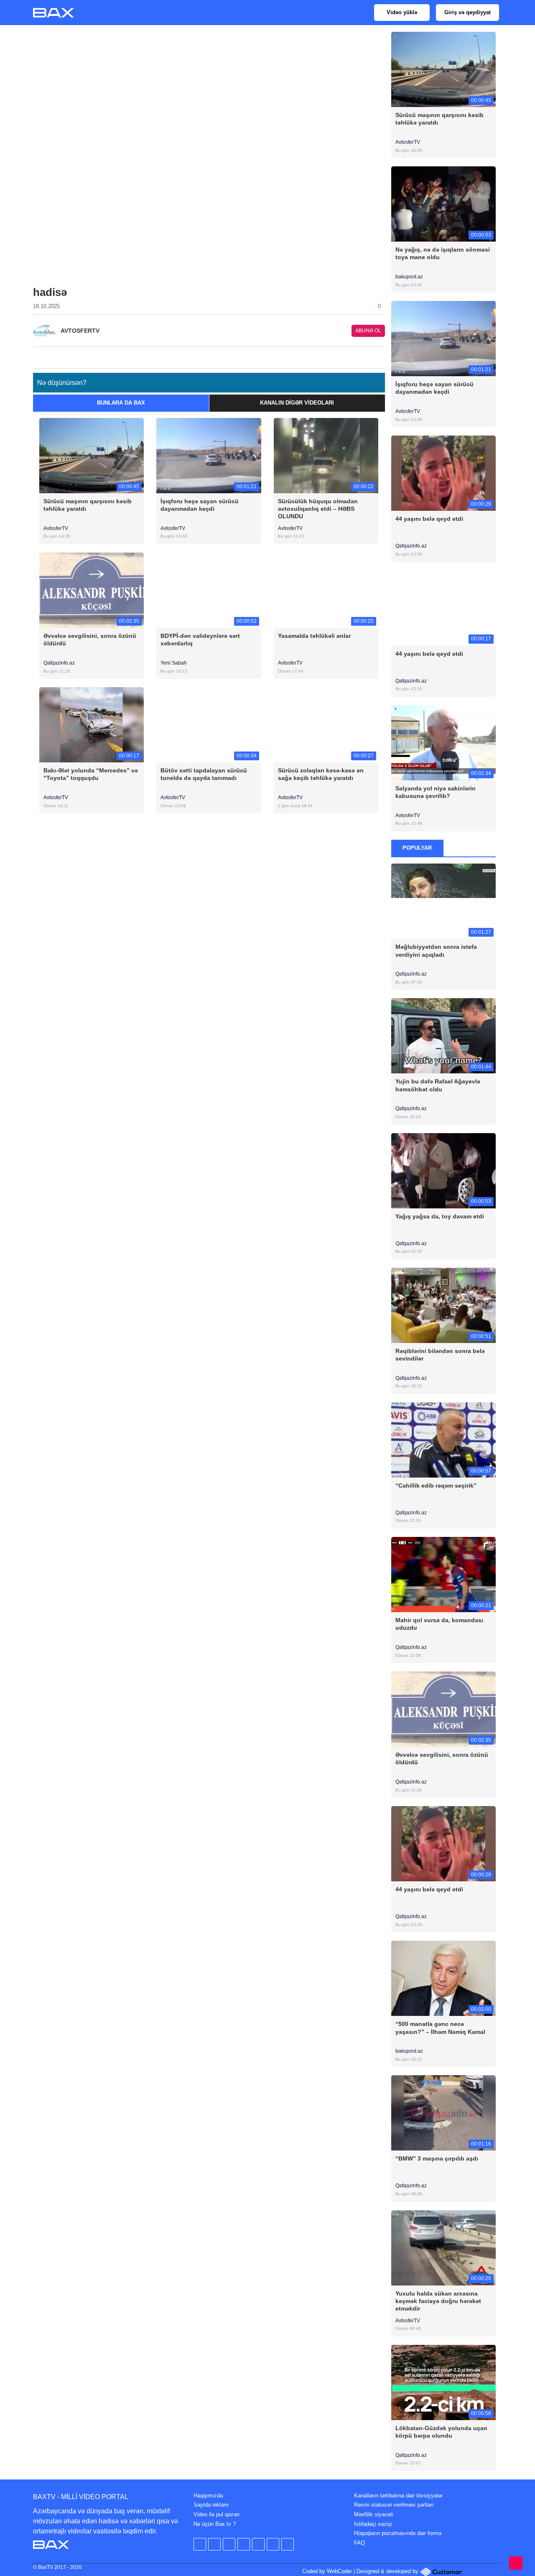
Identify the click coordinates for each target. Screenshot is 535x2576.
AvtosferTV (56, 528)
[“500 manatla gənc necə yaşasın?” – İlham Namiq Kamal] (444, 1978)
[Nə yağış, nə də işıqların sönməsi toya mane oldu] (444, 204)
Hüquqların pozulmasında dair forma (398, 2533)
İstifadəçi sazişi (373, 2524)
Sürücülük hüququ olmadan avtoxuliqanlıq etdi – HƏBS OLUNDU (318, 509)
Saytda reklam (211, 2505)
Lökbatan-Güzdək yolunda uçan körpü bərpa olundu (441, 2432)
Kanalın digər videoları (297, 403)
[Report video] (380, 355)
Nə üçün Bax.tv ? (215, 2524)
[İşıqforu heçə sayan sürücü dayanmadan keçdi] (209, 455)
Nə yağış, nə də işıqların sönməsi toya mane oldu (443, 253)
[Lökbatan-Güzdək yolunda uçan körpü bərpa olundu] (444, 2382)
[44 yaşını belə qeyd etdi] (444, 473)
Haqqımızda (208, 2496)
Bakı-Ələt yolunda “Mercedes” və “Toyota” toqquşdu (91, 774)
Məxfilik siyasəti (374, 2514)
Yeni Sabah (174, 663)
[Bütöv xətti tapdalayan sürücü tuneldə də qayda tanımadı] (209, 725)
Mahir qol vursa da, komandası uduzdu (439, 1624)
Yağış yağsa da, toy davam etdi (440, 1216)
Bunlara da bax (121, 403)
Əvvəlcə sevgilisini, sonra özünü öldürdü (90, 640)
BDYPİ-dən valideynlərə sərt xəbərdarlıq (200, 640)
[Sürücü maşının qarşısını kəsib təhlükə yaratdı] (92, 455)
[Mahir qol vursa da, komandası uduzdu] (444, 1574)
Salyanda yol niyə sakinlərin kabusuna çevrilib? (436, 792)
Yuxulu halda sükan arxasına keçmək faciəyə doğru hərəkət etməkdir (438, 2301)
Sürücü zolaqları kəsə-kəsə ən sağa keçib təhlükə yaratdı (321, 774)
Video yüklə (402, 12)
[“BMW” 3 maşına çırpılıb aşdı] (444, 2113)
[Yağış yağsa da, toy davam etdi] (444, 1170)
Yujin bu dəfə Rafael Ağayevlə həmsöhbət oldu (438, 1085)
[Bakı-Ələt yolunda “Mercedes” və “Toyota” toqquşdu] (92, 725)
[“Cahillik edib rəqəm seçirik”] (444, 1439)
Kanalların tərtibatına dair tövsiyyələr (398, 2496)
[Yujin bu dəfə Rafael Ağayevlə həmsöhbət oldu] (444, 1036)
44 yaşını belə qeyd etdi (429, 519)
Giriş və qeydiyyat (467, 12)
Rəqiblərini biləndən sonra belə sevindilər (440, 1355)
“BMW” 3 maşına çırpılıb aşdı (437, 2158)
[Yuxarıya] (516, 2563)
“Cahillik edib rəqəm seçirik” (436, 1485)
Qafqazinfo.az (59, 663)
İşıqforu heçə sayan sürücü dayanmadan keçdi (200, 505)
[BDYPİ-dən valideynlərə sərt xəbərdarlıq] (209, 590)
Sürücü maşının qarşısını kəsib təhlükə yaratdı (88, 505)
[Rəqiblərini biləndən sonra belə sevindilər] (444, 1305)
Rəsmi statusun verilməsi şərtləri (394, 2505)
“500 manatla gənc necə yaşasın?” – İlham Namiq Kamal (440, 2028)
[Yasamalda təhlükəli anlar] (326, 590)
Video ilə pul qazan (217, 2514)
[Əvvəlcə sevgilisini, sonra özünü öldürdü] (92, 590)
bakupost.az (410, 277)
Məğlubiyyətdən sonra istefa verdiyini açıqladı (436, 950)
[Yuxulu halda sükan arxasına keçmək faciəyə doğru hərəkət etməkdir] (444, 2247)
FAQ (359, 2543)
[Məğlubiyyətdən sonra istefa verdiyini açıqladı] (444, 901)
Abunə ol (368, 331)
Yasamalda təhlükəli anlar (314, 636)
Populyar (417, 848)
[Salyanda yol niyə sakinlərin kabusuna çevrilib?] (444, 742)
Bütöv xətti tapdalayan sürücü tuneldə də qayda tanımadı (204, 774)
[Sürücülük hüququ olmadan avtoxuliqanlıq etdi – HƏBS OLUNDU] (326, 455)
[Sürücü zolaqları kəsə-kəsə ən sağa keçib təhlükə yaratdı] (326, 725)
